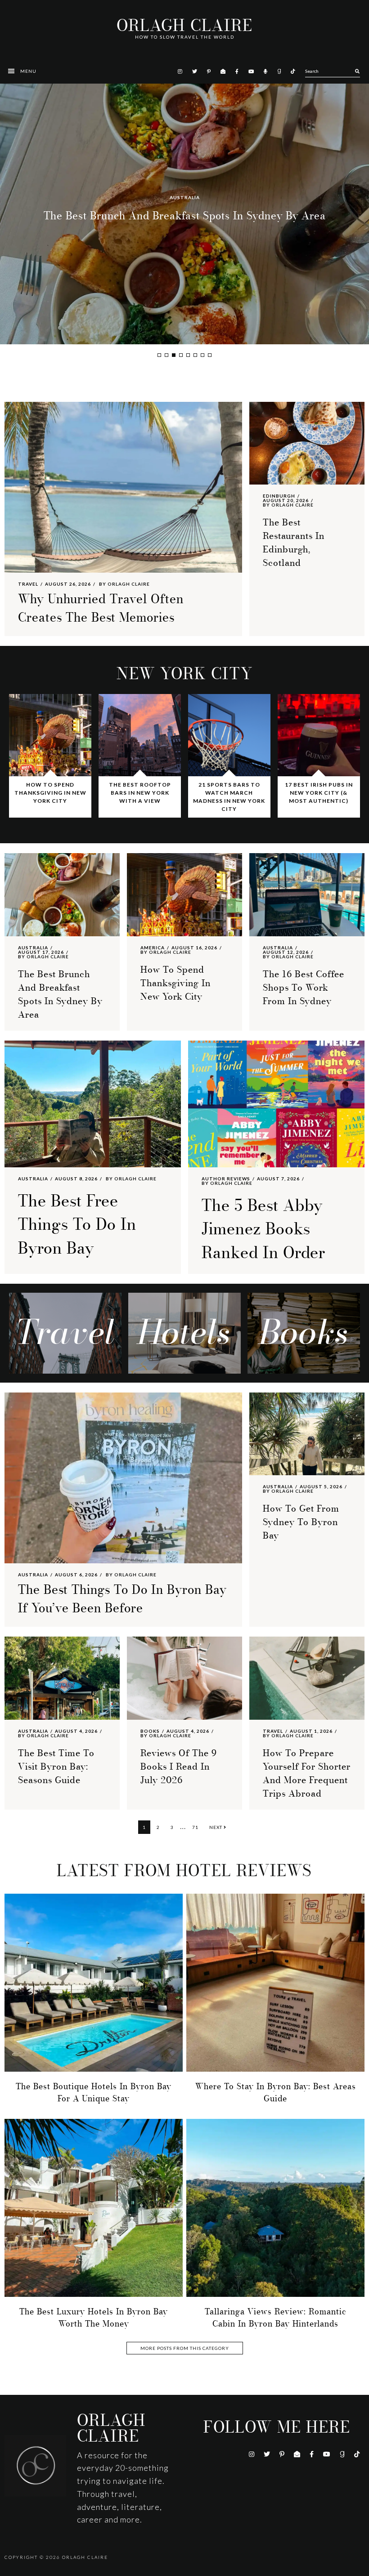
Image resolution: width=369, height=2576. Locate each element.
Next (216, 1827)
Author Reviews (226, 1179)
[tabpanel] (184, 214)
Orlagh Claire (184, 26)
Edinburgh (279, 496)
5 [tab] (188, 355)
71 (197, 1827)
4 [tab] (181, 355)
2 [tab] (166, 355)
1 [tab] (159, 355)
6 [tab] (195, 355)
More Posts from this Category (185, 2348)
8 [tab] (210, 355)
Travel (28, 584)
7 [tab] (202, 355)
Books (150, 1731)
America (184, 197)
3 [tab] (174, 355)
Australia (33, 948)
